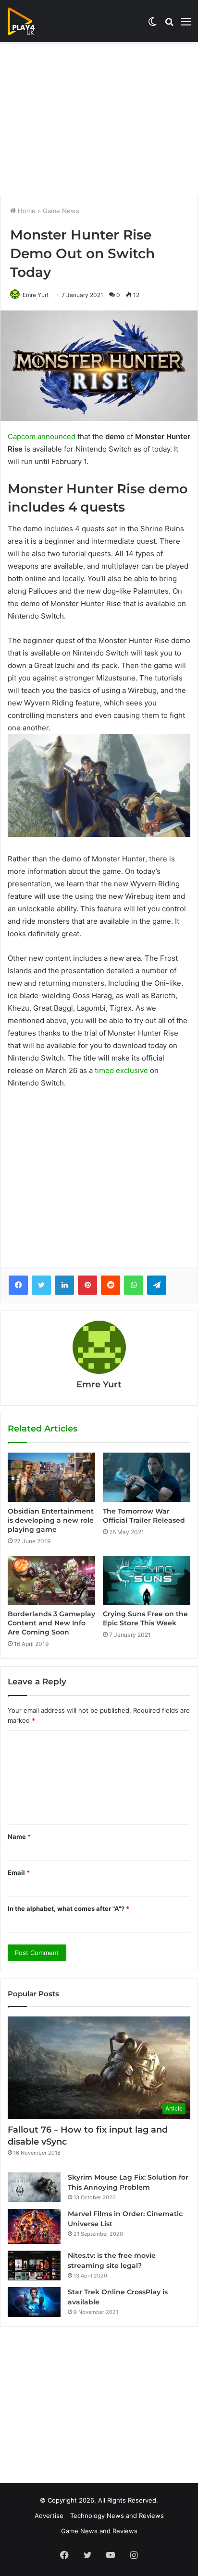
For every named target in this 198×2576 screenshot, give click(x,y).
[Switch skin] (152, 25)
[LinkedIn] (64, 1285)
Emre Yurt (36, 295)
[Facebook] (18, 1285)
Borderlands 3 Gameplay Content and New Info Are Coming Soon (51, 1623)
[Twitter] (41, 1285)
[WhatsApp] (134, 1285)
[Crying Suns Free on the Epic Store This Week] (147, 1580)
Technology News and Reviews (117, 2516)
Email (19, 1872)
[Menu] (186, 25)
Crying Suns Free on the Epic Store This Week (145, 1618)
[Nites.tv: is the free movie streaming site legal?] (34, 2266)
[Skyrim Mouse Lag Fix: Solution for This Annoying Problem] (34, 2187)
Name (19, 1837)
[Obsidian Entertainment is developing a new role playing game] (51, 1477)
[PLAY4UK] (30, 21)
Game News (61, 211)
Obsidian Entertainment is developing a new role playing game (51, 1520)
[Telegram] (157, 1285)
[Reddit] (111, 1285)
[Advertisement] (99, 119)
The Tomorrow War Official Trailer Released (144, 1516)
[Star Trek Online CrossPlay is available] (34, 2302)
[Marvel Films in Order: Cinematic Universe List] (34, 2226)
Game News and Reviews (99, 2531)
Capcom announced (42, 436)
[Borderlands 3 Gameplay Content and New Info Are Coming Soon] (51, 1580)
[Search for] (169, 25)
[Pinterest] (87, 1285)
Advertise (49, 2516)
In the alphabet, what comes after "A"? (68, 1908)
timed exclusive (121, 1070)
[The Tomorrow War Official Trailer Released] (147, 1477)
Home (26, 211)
